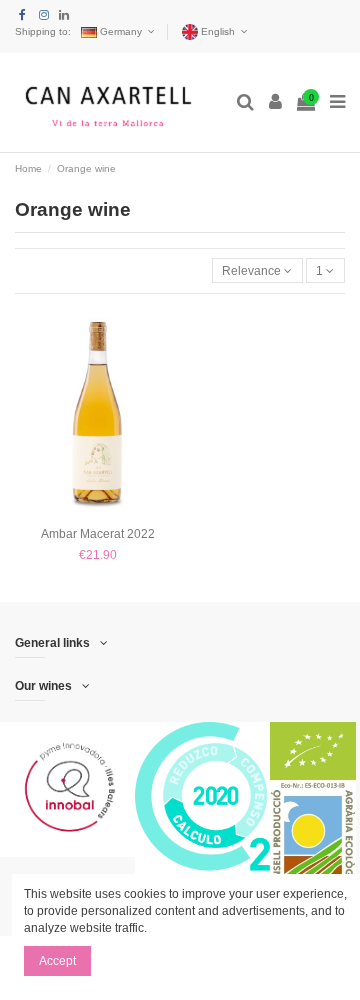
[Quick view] (98, 513)
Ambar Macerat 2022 (98, 534)
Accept (57, 961)
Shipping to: (43, 31)
